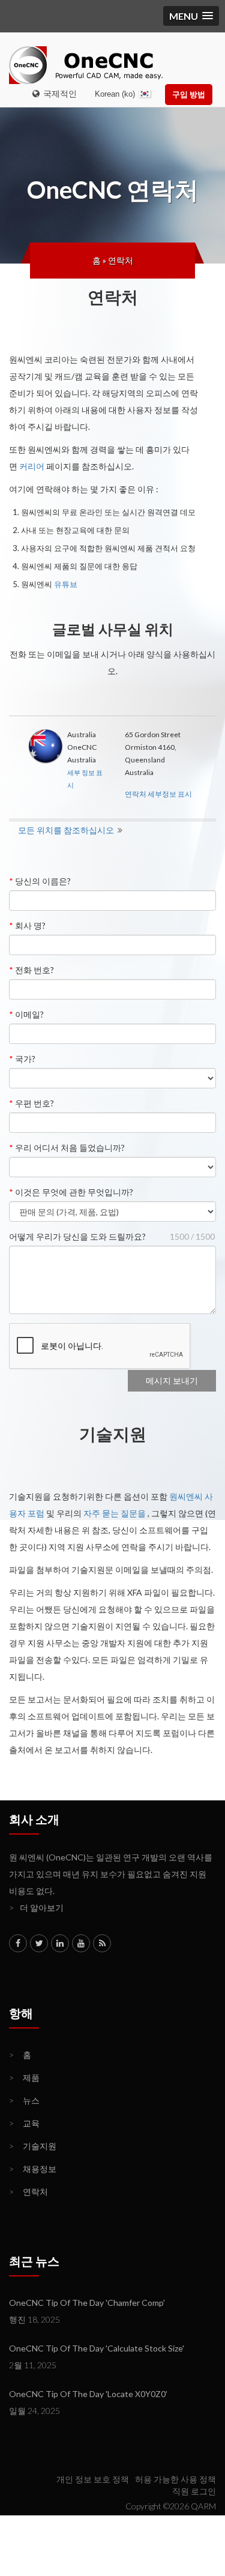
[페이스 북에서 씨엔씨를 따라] (18, 1943)
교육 (24, 2123)
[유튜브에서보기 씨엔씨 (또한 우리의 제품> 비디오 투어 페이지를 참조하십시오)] (81, 1943)
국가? (22, 1059)
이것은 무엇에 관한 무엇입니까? (71, 1192)
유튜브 (66, 584)
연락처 (121, 260)
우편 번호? (31, 1103)
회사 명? (27, 925)
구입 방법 (189, 94)
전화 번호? (31, 970)
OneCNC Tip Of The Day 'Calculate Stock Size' (97, 2348)
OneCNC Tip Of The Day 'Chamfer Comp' (87, 2303)
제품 (24, 2077)
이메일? (26, 1014)
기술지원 (33, 2146)
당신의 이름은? (40, 881)
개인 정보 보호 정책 (93, 2479)
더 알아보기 (36, 1908)
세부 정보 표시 (85, 779)
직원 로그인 (194, 2491)
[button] (191, 16)
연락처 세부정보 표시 (158, 794)
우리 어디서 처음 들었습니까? (67, 1148)
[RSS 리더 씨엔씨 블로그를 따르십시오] (102, 1943)
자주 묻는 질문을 (115, 1513)
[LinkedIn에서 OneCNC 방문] (60, 1943)
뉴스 (24, 2100)
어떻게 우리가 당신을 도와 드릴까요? (77, 1236)
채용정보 (33, 2169)
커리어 (32, 466)
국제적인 (58, 93)
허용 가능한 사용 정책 (175, 2479)
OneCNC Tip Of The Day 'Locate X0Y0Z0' (88, 2394)
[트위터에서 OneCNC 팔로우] (39, 1943)
